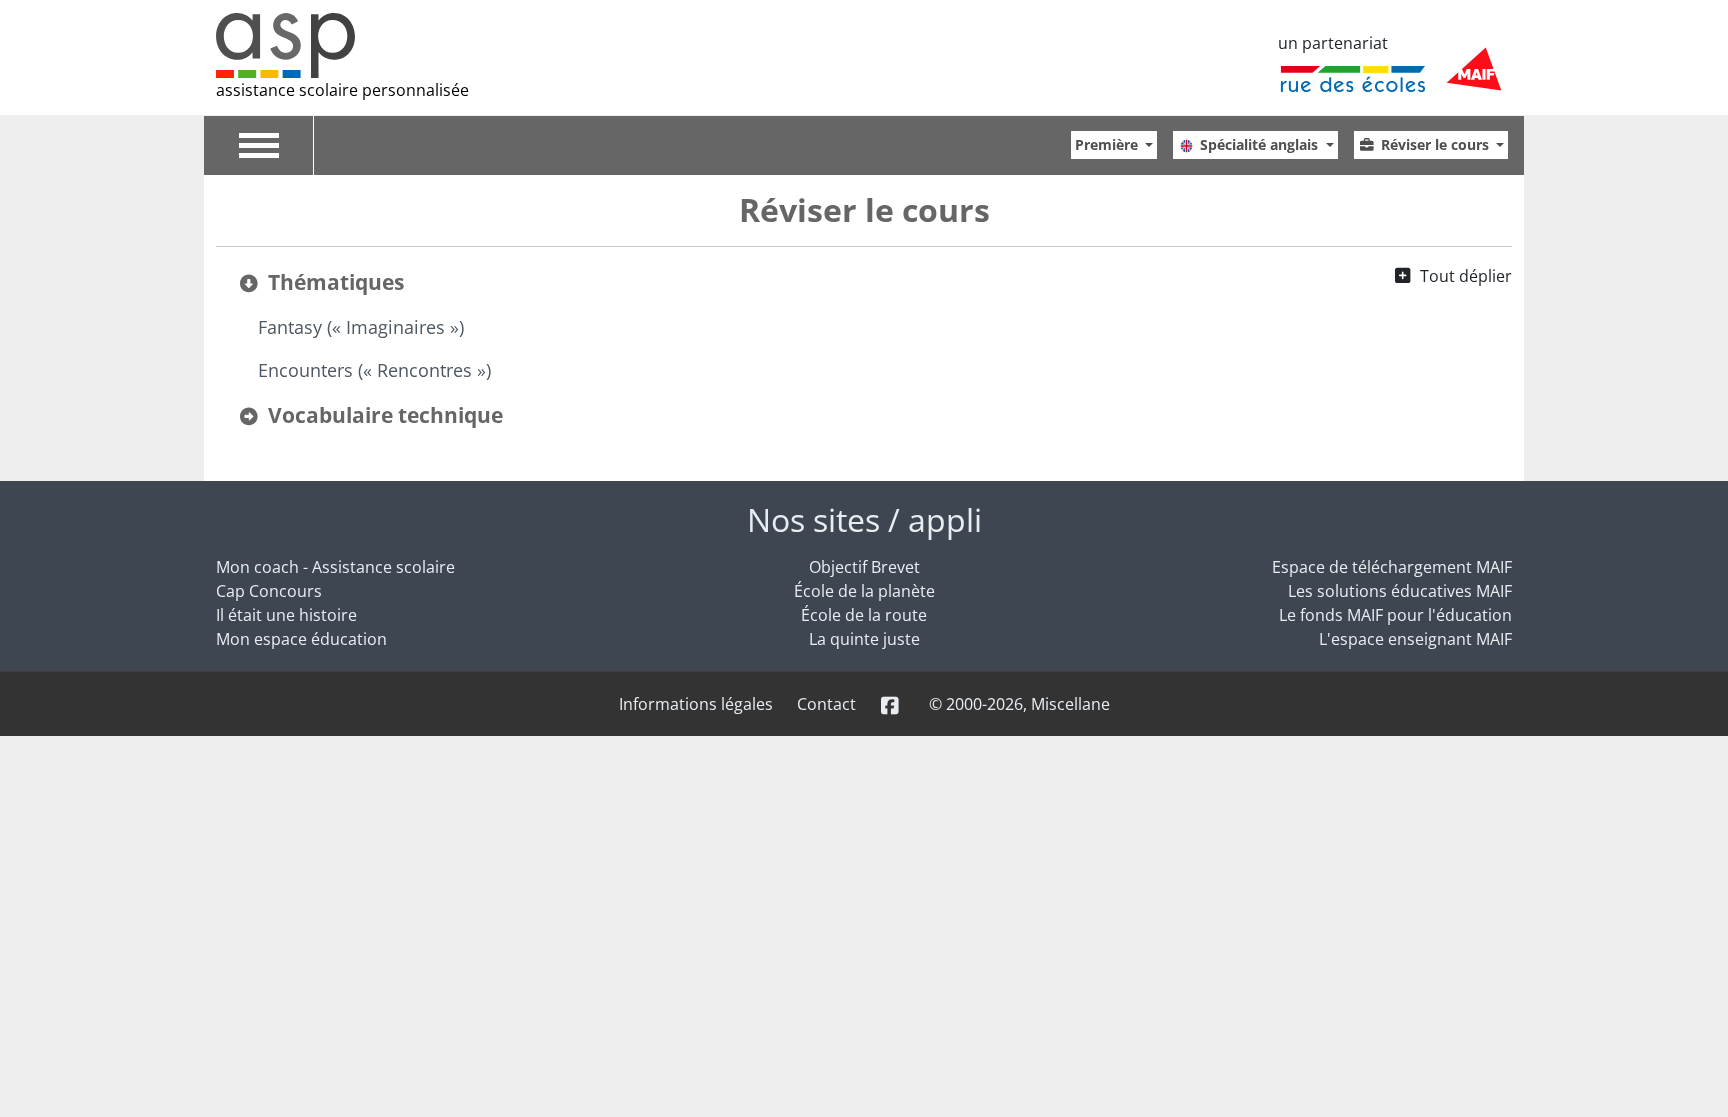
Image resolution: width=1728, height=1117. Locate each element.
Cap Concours (269, 591)
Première (1108, 144)
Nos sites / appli (864, 519)
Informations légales (696, 704)
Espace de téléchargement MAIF (1392, 567)
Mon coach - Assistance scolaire (335, 567)
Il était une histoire (286, 615)
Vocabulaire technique (385, 415)
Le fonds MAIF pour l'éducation (1395, 615)
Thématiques (336, 282)
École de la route (864, 615)
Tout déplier (1466, 276)
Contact (826, 704)
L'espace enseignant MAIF (1415, 639)
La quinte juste (864, 639)
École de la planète (864, 591)
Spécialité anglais (1261, 144)
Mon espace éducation (301, 639)
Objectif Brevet (864, 567)
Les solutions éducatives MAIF (1400, 591)
